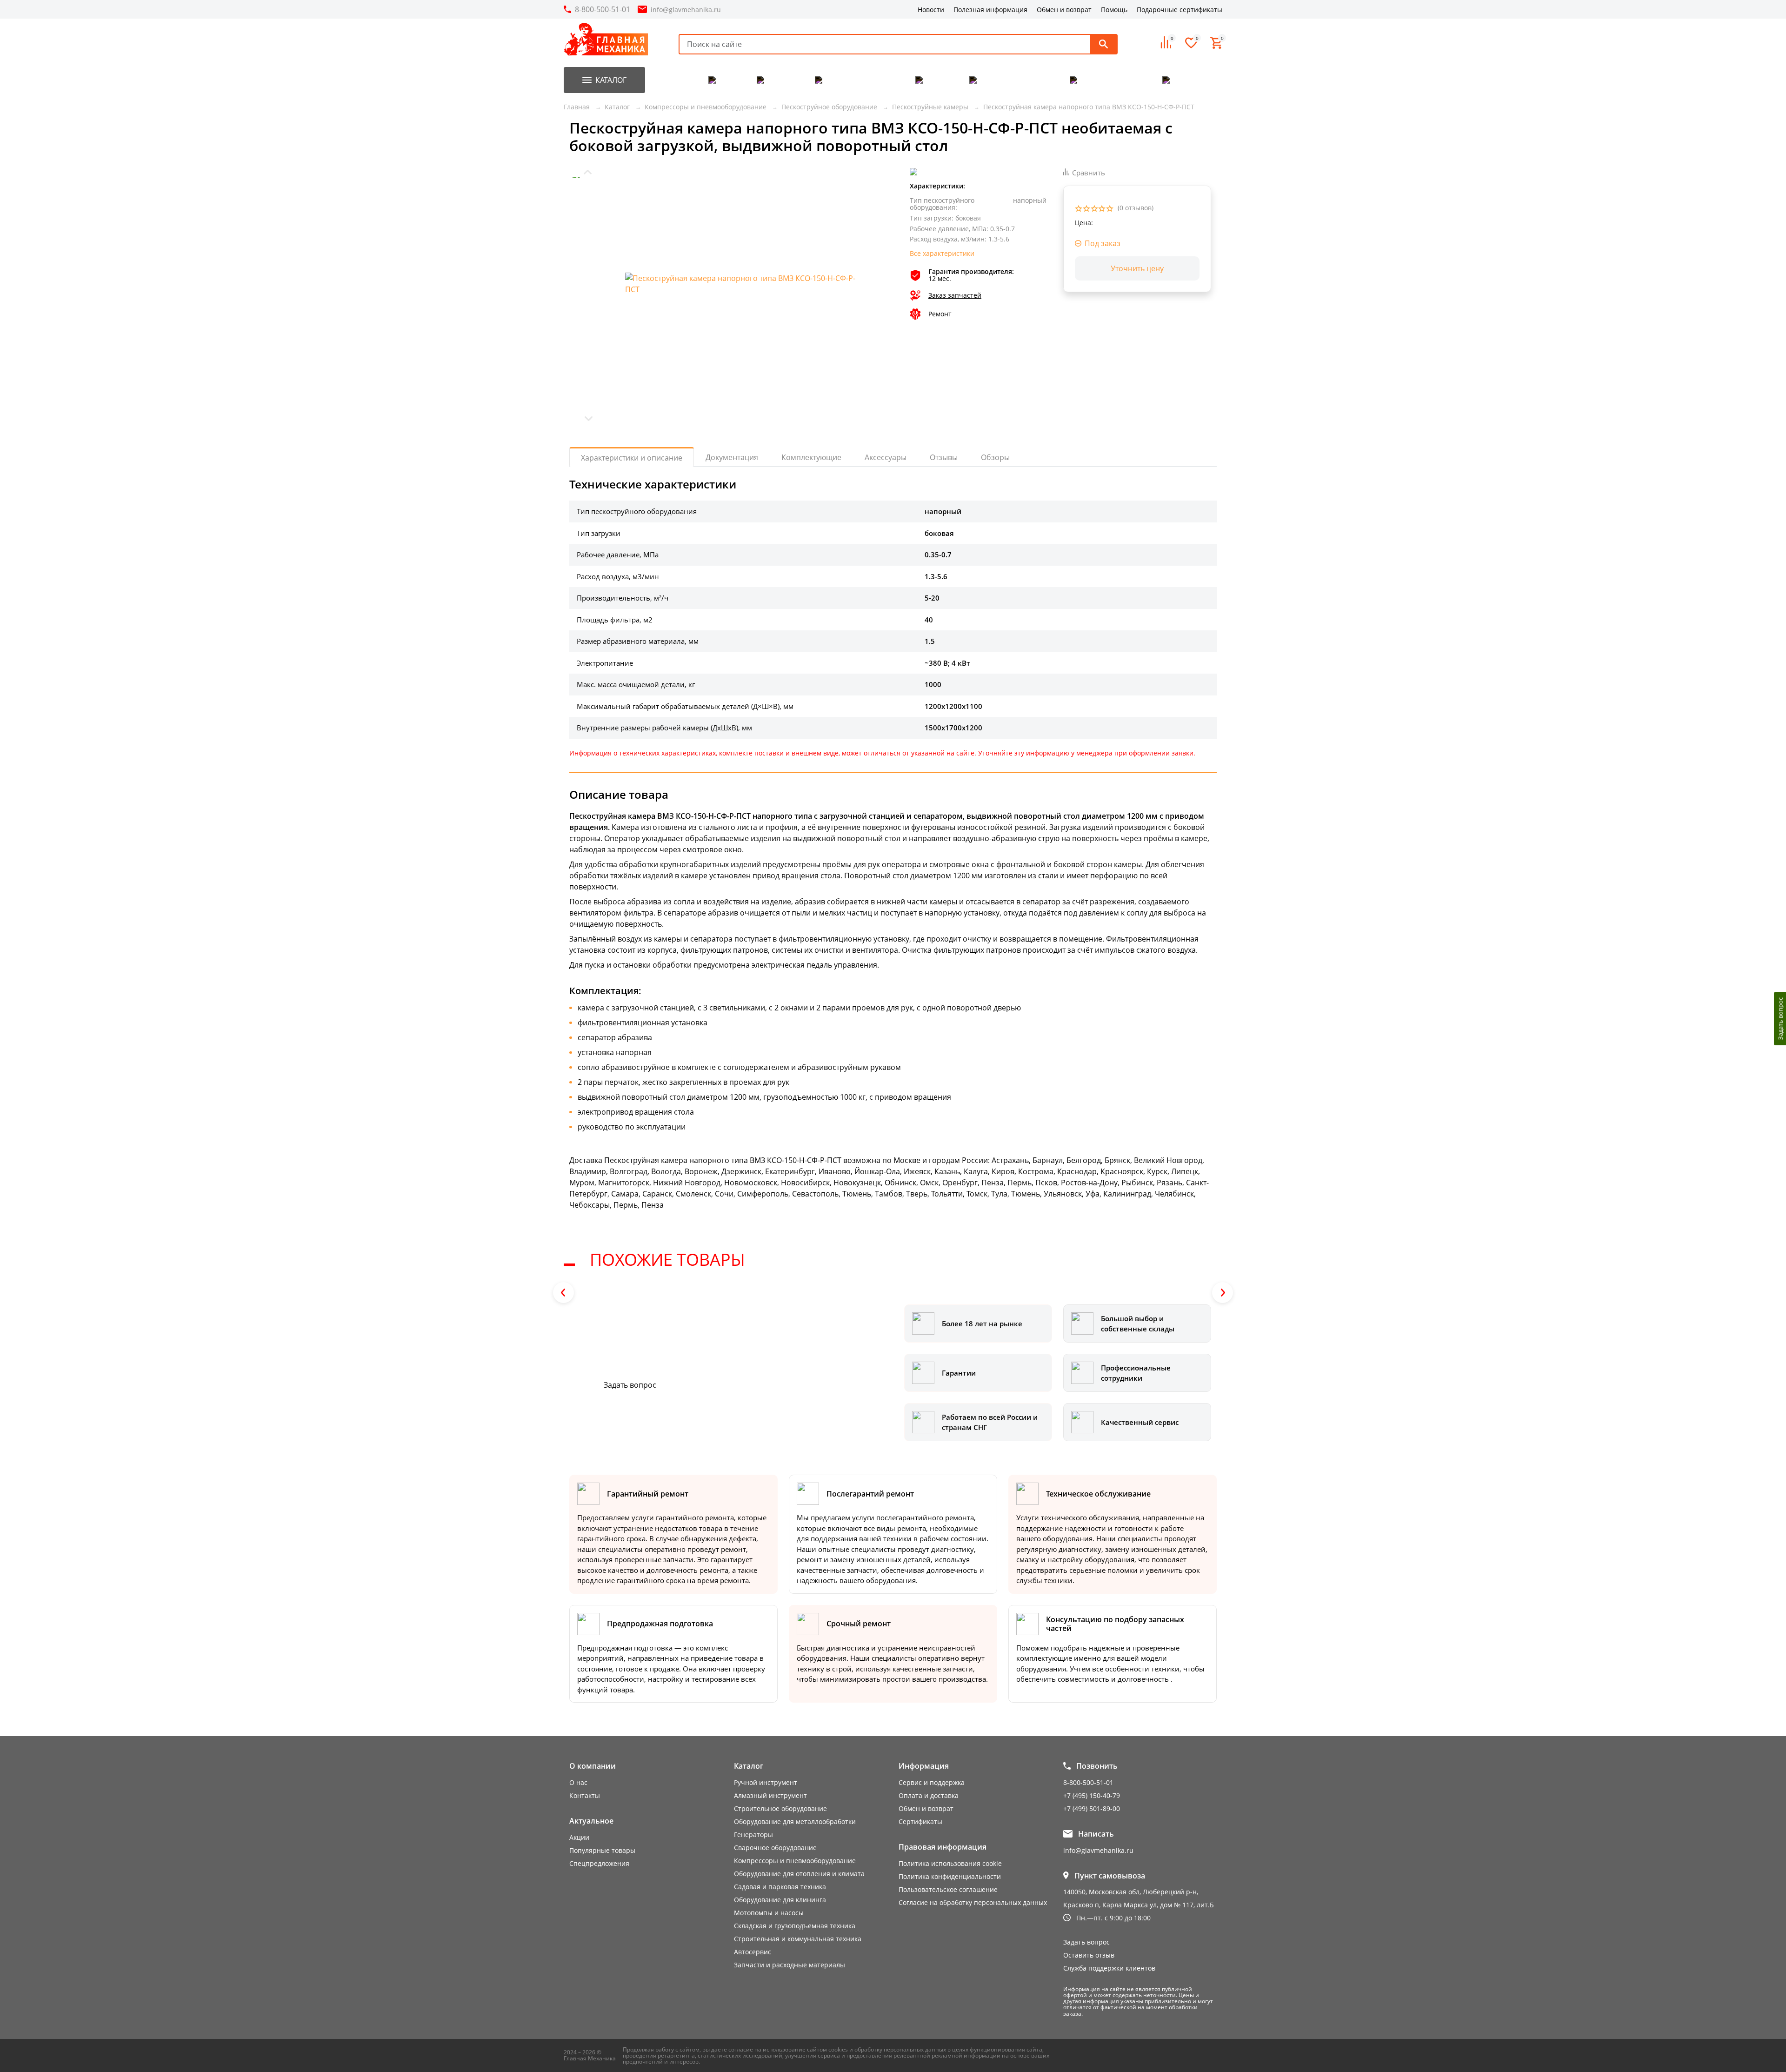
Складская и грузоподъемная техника (795, 1926)
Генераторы (753, 1835)
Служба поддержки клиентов (1109, 1968)
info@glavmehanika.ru (686, 10)
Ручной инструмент (766, 1782)
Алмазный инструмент (770, 1795)
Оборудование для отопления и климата (799, 1874)
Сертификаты (920, 1821)
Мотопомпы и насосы (769, 1913)
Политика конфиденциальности (950, 1876)
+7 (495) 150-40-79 (1092, 1795)
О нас (578, 1782)
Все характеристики (942, 254)
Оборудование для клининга (780, 1900)
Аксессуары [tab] (886, 457)
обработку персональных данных (900, 2049)
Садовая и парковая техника (780, 1887)
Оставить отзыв (1089, 1955)
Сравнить (1089, 173)
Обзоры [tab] (995, 457)
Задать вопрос (630, 1385)
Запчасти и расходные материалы (790, 1965)
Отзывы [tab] (944, 457)
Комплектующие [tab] (811, 457)
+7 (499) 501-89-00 (1092, 1808)
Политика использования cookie (950, 1863)
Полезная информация (990, 10)
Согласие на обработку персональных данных (973, 1902)
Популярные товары (602, 1850)
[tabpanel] (893, 844)
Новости (931, 10)
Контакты (585, 1795)
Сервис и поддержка (932, 1782)
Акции (579, 1837)
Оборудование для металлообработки (795, 1821)
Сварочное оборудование (775, 1848)
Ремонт (940, 314)
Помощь (1114, 10)
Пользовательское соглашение (948, 1889)
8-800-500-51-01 (603, 9)
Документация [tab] (732, 457)
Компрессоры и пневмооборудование (795, 1861)
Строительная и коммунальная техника (798, 1939)
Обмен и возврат (1064, 10)
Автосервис (753, 1952)
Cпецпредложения (599, 1863)
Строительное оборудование (780, 1808)
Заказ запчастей (955, 296)
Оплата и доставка (929, 1795)
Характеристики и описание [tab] (632, 458)
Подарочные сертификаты (1180, 10)
